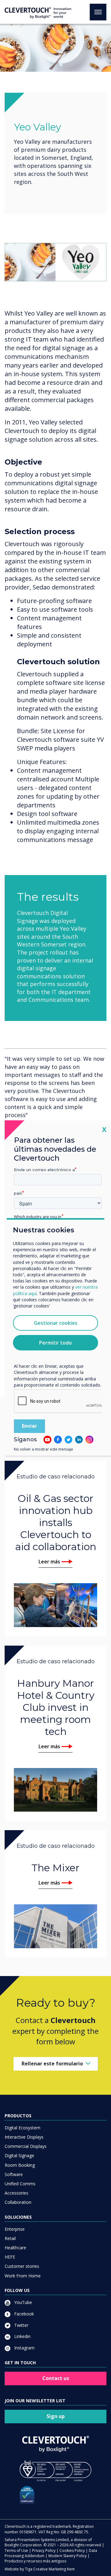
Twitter (21, 2325)
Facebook (23, 2314)
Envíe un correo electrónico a (44, 1170)
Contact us (56, 2378)
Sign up (56, 2416)
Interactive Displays (24, 2137)
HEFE (10, 2257)
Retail (10, 2238)
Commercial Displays (26, 2146)
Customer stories (22, 2266)
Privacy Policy (44, 2550)
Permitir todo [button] (55, 1343)
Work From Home (23, 2276)
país (18, 1193)
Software (14, 2174)
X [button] (104, 1129)
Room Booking (20, 2165)
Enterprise (15, 2229)
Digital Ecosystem (23, 2128)
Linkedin (22, 2336)
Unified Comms (20, 2184)
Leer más (49, 1562)
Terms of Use (16, 2550)
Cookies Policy (72, 2550)
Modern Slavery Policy (68, 2556)
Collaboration (18, 2202)
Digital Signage (19, 2155)
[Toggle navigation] (98, 12)
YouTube (23, 2302)
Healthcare (15, 2248)
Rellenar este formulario (52, 2064)
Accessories (16, 2193)
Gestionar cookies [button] (56, 1323)
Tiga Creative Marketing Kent (50, 2569)
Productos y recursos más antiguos (35, 2561)
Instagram (24, 2348)
